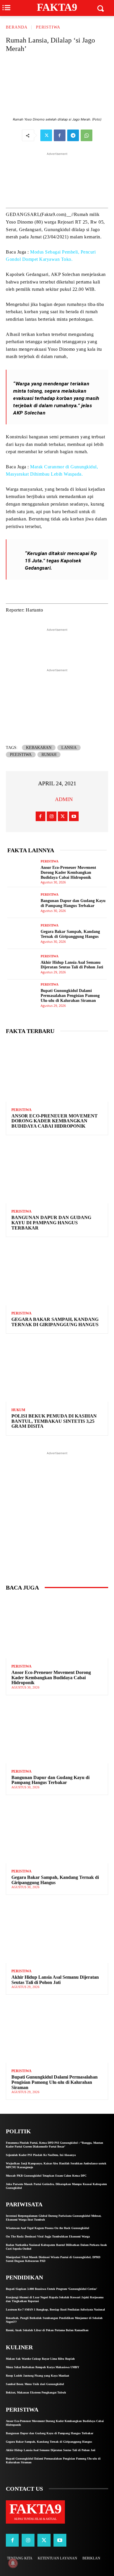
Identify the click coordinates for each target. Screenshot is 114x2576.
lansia (69, 748)
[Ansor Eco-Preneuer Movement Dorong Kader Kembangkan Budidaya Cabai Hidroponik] (22, 872)
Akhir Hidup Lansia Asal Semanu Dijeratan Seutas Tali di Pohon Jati (72, 965)
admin (64, 799)
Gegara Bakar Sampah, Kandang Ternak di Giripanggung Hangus (55, 1322)
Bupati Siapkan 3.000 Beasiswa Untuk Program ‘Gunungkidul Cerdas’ (51, 2289)
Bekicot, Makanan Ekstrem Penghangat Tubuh (36, 2392)
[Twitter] (46, 135)
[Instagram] (52, 816)
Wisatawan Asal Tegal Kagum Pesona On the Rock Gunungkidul (47, 2228)
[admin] (48, 799)
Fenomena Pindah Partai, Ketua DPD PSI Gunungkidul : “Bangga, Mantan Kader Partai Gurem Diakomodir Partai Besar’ (55, 2145)
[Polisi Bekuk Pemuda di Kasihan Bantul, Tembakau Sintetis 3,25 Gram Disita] (57, 1371)
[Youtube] (74, 816)
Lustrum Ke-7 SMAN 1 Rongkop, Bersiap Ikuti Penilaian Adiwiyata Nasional (55, 2310)
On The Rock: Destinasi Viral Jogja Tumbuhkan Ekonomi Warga (48, 2236)
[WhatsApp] (87, 135)
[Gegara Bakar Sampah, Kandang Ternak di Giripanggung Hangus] (22, 933)
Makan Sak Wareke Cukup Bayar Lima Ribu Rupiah (40, 2359)
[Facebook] (60, 135)
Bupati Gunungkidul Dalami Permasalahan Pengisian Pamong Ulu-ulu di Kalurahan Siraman (70, 996)
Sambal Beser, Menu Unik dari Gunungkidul (35, 2384)
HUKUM (18, 1410)
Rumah (49, 755)
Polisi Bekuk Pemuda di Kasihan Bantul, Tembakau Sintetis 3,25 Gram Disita (54, 1421)
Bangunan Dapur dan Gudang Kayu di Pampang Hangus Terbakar (73, 903)
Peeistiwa (21, 755)
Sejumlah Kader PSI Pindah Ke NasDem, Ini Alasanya (41, 2155)
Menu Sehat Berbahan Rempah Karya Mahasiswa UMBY (43, 2367)
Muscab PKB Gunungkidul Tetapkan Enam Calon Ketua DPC (46, 2176)
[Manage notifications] (13, 2563)
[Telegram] (73, 135)
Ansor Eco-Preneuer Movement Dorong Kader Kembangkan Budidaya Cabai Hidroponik (68, 872)
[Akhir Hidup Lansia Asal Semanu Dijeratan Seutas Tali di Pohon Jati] (22, 964)
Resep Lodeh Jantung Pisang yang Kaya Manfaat (37, 2376)
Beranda (17, 27)
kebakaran (39, 748)
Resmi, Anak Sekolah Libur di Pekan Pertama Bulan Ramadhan (47, 2330)
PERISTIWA (48, 27)
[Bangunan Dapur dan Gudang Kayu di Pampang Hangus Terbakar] (22, 903)
